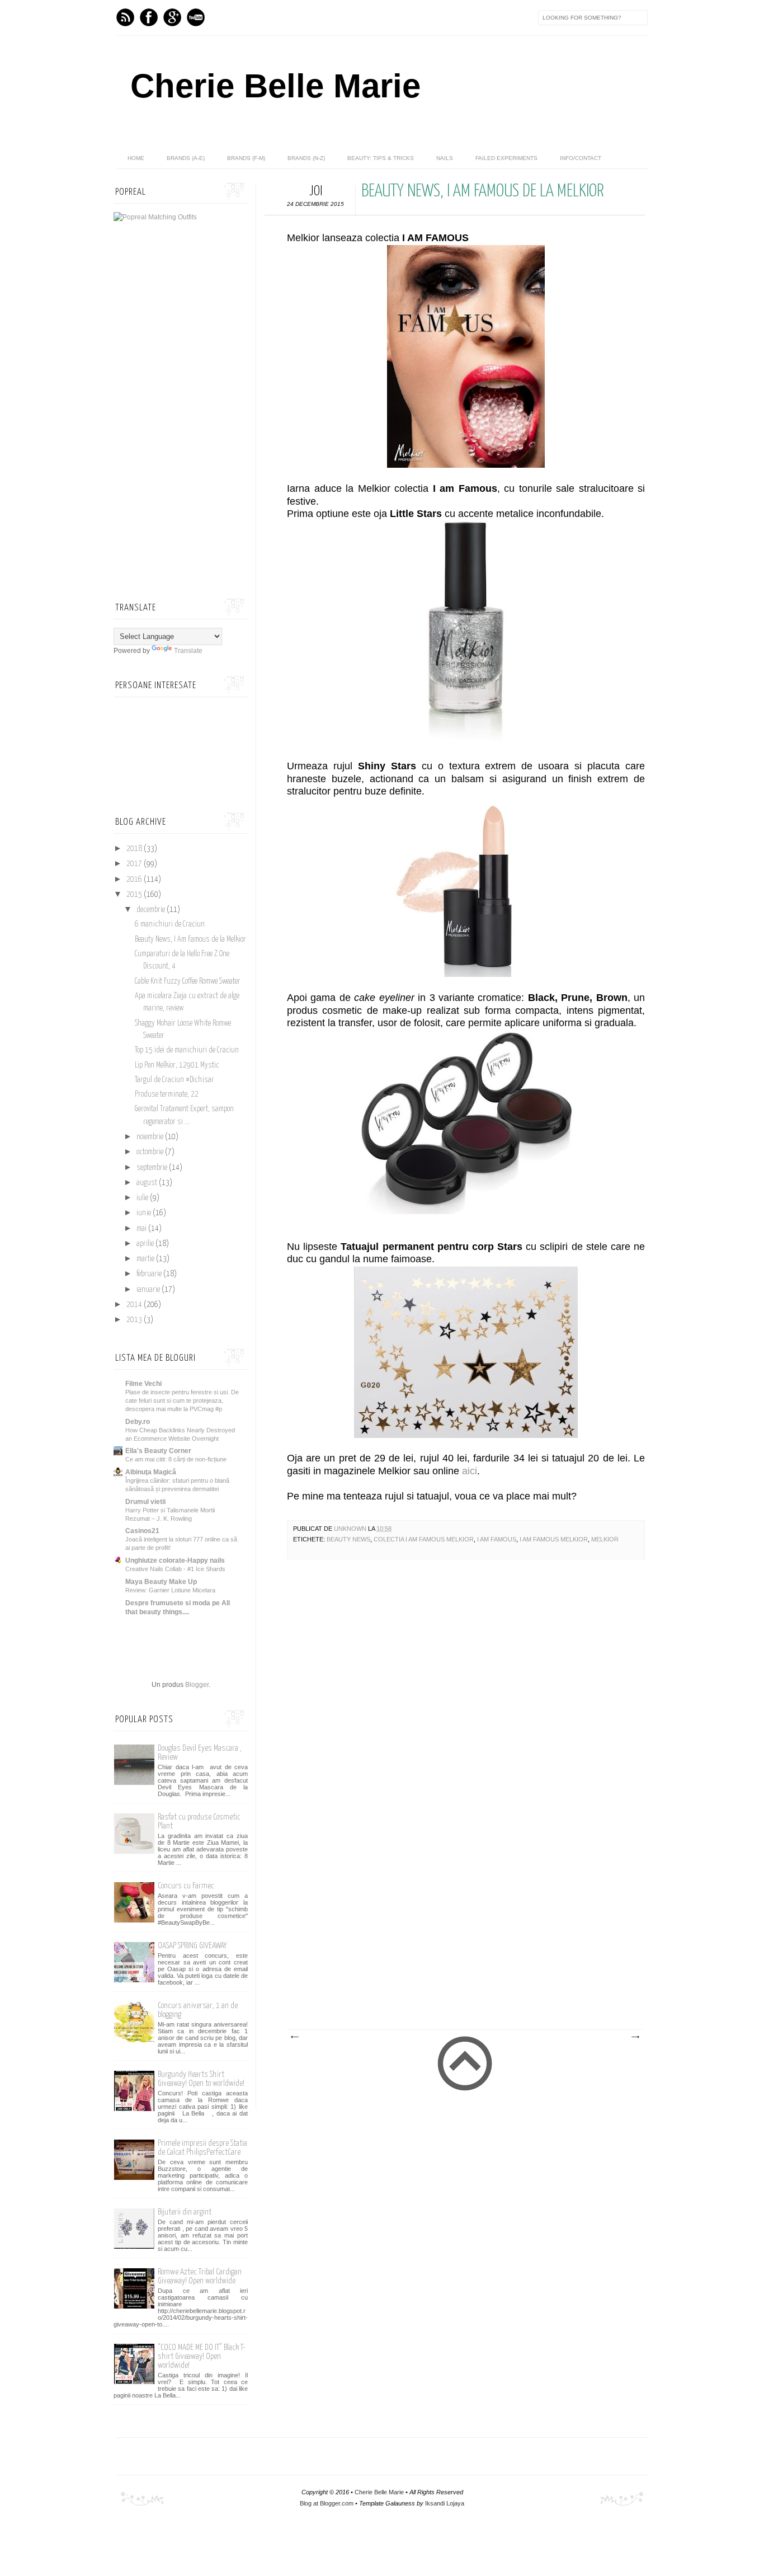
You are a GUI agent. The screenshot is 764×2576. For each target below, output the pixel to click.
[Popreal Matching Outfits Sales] (155, 217)
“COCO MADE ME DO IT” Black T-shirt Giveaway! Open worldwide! (202, 2356)
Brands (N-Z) (306, 158)
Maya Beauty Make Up (161, 1582)
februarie (150, 1274)
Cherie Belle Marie (275, 86)
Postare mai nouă (294, 2037)
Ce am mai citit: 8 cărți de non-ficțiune (176, 1459)
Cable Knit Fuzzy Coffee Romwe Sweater (188, 981)
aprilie (146, 1244)
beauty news (348, 1539)
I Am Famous (497, 1539)
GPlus (172, 17)
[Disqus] (466, 1726)
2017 (135, 864)
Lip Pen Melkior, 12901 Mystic (177, 1065)
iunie (145, 1213)
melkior (605, 1539)
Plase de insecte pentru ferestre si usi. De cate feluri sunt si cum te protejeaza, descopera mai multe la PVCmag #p (182, 1400)
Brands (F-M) (246, 158)
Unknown (351, 1529)
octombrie (151, 1152)
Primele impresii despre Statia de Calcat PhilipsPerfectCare (202, 2148)
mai (142, 1229)
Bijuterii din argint (185, 2212)
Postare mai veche (635, 2037)
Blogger (197, 1685)
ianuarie (149, 1290)
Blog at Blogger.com (327, 2503)
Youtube (196, 17)
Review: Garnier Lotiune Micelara (170, 1590)
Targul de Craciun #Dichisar (175, 1080)
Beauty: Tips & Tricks (381, 158)
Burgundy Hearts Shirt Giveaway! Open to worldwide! (201, 2079)
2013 (135, 1320)
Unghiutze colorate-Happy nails (175, 1560)
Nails (445, 158)
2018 (135, 849)
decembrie (152, 910)
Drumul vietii (145, 1502)
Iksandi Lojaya (445, 2503)
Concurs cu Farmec (186, 1886)
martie (146, 1259)
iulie (143, 1198)
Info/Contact (581, 158)
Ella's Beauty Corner (158, 1451)
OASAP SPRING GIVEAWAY (192, 1946)
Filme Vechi (143, 1384)
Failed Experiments (506, 158)
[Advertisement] (455, 1945)
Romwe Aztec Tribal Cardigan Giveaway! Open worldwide (200, 2276)
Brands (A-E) (186, 158)
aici (470, 1471)
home (136, 158)
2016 (135, 880)
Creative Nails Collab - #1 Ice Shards (175, 1569)
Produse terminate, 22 (167, 1094)
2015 (135, 895)
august (148, 1183)
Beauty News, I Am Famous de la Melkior (190, 939)
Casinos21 (142, 1531)
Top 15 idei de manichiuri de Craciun (187, 1050)
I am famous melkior (554, 1539)
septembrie (153, 1168)
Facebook (149, 17)
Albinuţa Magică (151, 1472)
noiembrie (151, 1137)
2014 (135, 1305)
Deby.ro (138, 1422)
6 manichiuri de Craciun (170, 924)
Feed (125, 17)
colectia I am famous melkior (424, 1539)
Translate (188, 651)
